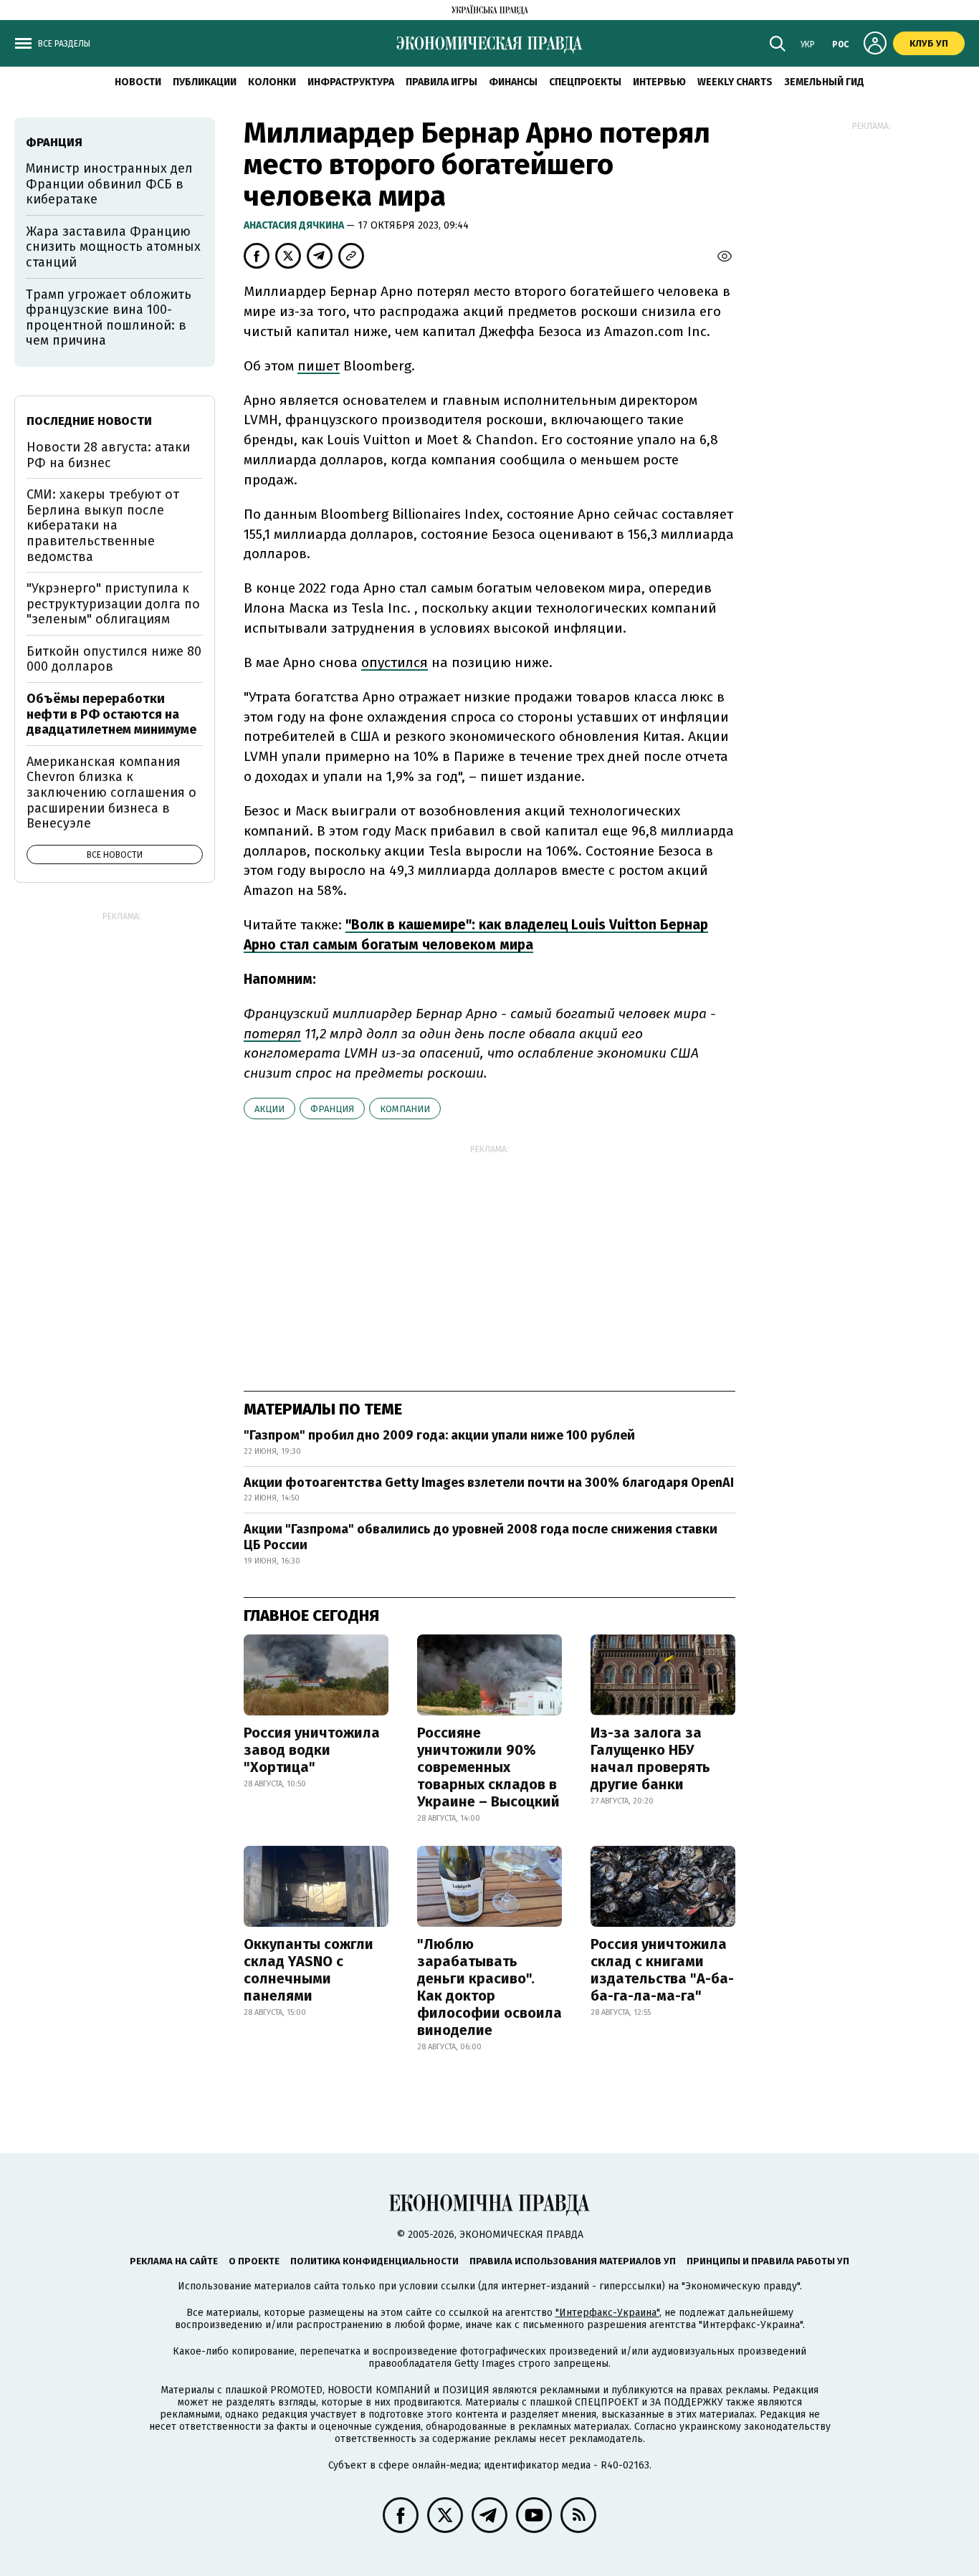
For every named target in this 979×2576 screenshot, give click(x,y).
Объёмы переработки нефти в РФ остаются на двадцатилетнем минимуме (111, 714)
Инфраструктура (351, 82)
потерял (272, 1034)
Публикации (205, 82)
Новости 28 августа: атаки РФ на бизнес (108, 455)
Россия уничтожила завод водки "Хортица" (312, 1750)
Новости (138, 82)
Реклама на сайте (174, 2261)
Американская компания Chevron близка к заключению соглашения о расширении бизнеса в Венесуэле (111, 793)
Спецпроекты (585, 82)
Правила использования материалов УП (573, 2261)
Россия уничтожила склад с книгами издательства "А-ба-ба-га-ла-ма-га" (662, 1970)
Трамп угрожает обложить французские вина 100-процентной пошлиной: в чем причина (109, 318)
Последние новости (89, 421)
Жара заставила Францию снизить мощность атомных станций (113, 247)
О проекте (254, 2261)
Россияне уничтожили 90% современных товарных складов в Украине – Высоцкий (488, 1767)
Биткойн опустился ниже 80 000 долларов (114, 659)
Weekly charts (735, 82)
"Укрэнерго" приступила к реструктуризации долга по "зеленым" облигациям (113, 604)
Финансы (513, 82)
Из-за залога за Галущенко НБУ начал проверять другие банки (650, 1758)
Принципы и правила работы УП (768, 2261)
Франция (332, 1109)
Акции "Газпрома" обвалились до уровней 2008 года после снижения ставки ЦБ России (481, 1537)
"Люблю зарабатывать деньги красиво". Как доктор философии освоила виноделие (489, 1987)
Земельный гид (824, 82)
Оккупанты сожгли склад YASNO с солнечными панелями (309, 1970)
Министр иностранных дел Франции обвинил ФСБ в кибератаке (109, 184)
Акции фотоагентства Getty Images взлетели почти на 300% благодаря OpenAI (489, 1483)
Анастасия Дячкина (295, 225)
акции (269, 1109)
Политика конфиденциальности (374, 2261)
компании (405, 1109)
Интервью (659, 82)
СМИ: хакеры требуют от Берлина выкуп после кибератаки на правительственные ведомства (103, 525)
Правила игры (441, 82)
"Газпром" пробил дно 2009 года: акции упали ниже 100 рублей (439, 1435)
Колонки (272, 82)
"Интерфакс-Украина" (607, 2313)
